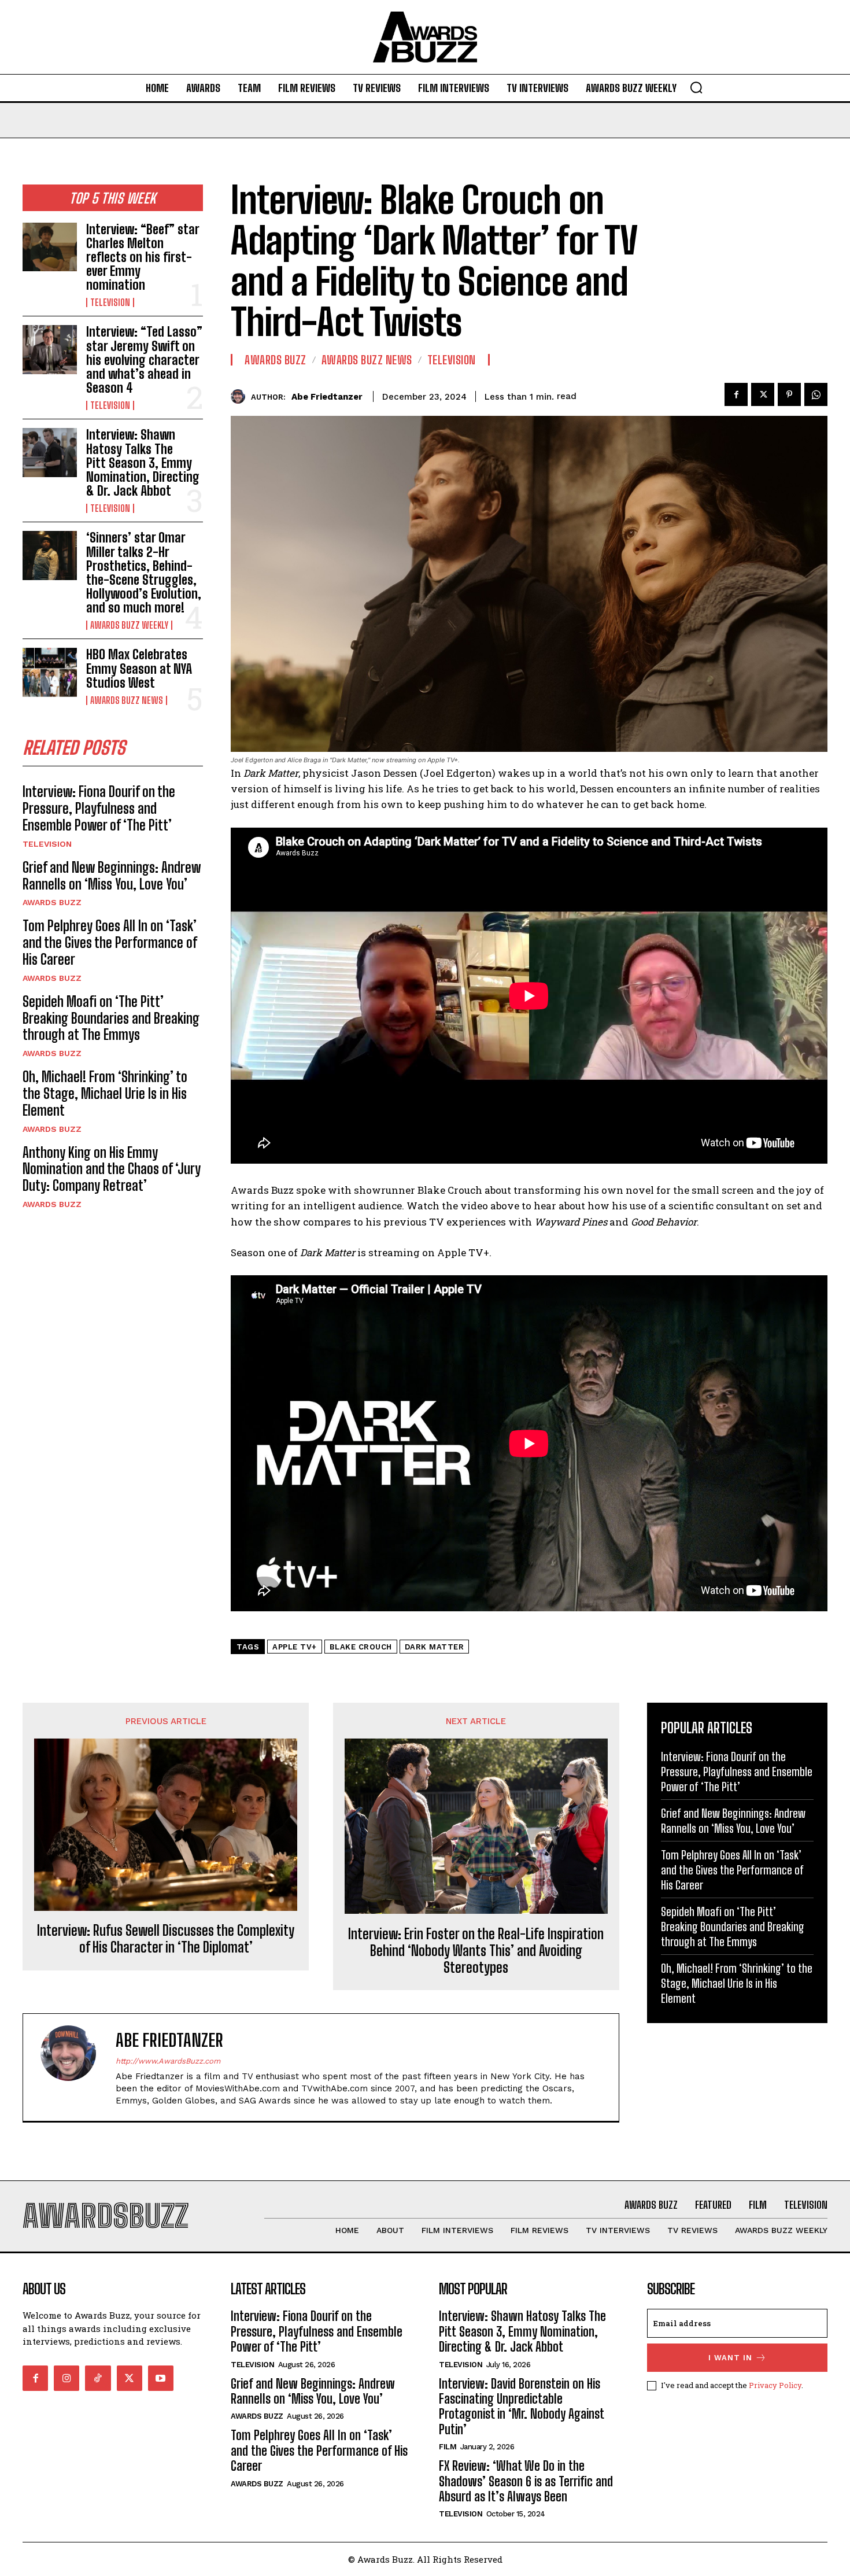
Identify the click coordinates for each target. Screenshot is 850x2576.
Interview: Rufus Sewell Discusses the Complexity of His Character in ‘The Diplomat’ (166, 1939)
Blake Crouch (361, 1647)
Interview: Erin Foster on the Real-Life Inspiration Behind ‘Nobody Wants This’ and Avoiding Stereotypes (476, 1951)
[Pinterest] (789, 394)
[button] (696, 87)
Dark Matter (435, 1647)
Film (448, 2447)
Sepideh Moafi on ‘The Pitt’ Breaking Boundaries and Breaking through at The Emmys (111, 1018)
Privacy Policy (775, 2385)
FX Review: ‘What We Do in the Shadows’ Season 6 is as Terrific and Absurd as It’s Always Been (526, 2481)
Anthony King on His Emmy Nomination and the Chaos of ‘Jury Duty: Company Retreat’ (112, 1169)
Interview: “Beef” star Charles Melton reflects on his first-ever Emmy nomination (143, 257)
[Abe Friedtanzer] (241, 396)
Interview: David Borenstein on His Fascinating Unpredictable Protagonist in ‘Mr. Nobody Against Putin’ (522, 2407)
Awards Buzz (52, 902)
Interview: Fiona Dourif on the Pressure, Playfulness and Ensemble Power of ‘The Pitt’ (99, 808)
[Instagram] (66, 2378)
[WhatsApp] (816, 394)
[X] (763, 394)
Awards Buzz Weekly (129, 625)
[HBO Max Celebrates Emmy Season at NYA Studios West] (50, 672)
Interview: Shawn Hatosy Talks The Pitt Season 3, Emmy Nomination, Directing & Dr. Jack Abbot (143, 463)
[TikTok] (98, 2378)
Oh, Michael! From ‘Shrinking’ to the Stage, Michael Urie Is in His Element (105, 1093)
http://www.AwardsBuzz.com (168, 2061)
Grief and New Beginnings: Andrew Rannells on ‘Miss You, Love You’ (112, 876)
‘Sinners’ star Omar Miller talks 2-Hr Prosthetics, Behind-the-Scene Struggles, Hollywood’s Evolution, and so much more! (144, 573)
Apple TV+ (295, 1647)
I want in (730, 2358)
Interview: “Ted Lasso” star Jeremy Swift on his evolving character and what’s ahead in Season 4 (144, 360)
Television (110, 302)
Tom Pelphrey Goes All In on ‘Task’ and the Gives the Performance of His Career (110, 942)
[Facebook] (736, 394)
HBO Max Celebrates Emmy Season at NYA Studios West (139, 668)
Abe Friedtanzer (327, 397)
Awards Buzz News (127, 700)
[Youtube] (161, 2378)
